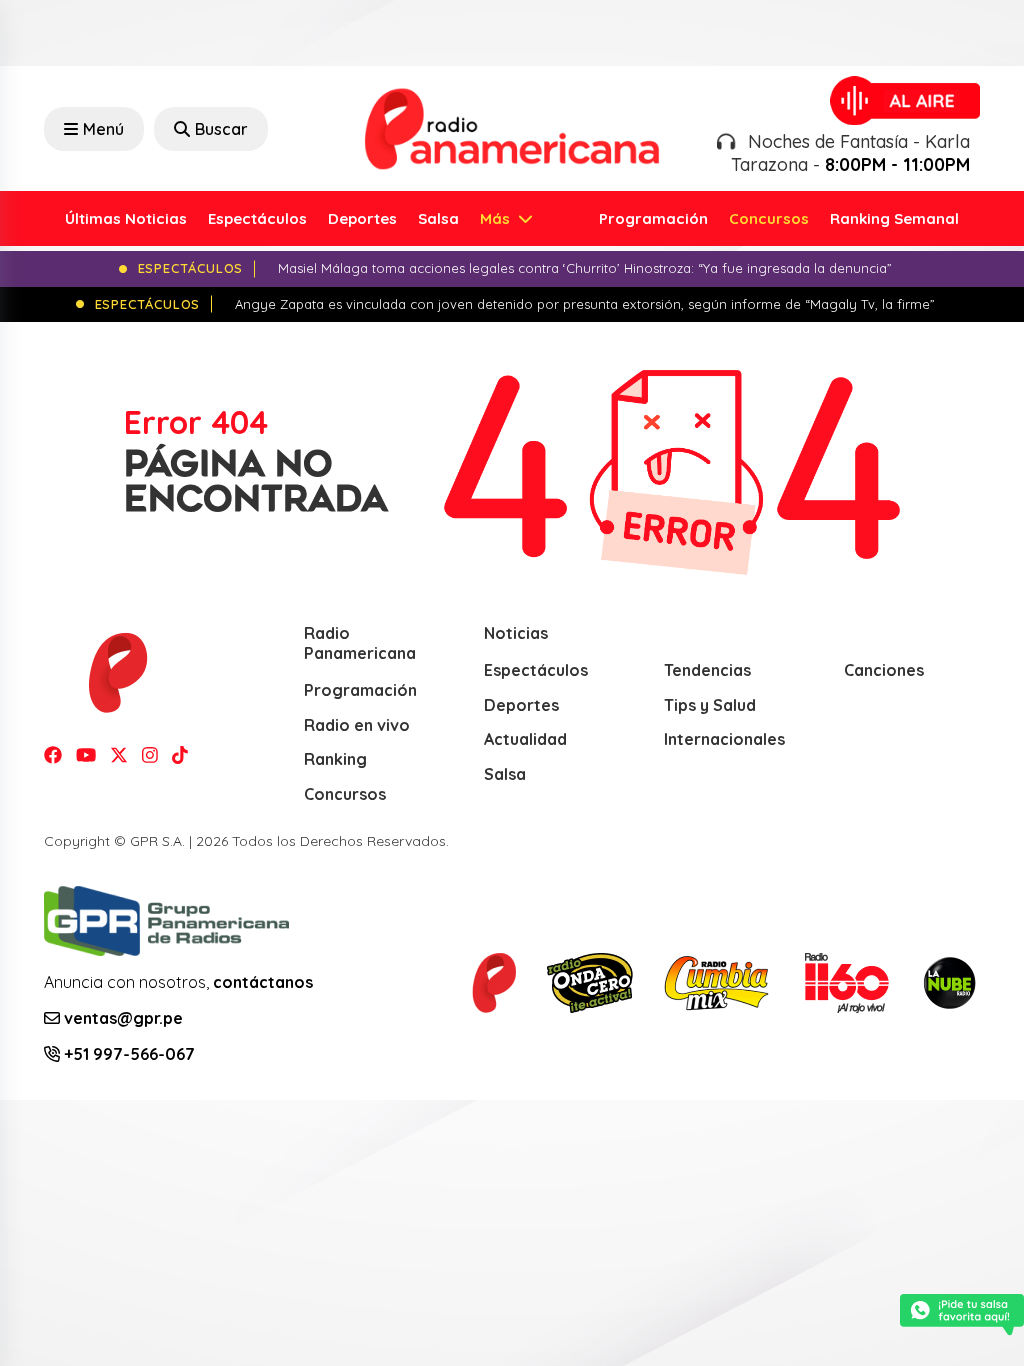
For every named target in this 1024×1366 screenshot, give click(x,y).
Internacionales (724, 739)
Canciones (884, 670)
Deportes (362, 218)
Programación (653, 218)
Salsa (438, 218)
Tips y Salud (710, 705)
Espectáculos (257, 218)
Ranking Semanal (894, 218)
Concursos (769, 218)
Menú (103, 129)
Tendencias (707, 670)
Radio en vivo (357, 725)
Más (497, 218)
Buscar (221, 129)
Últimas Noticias (126, 218)
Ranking (335, 759)
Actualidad (525, 739)
